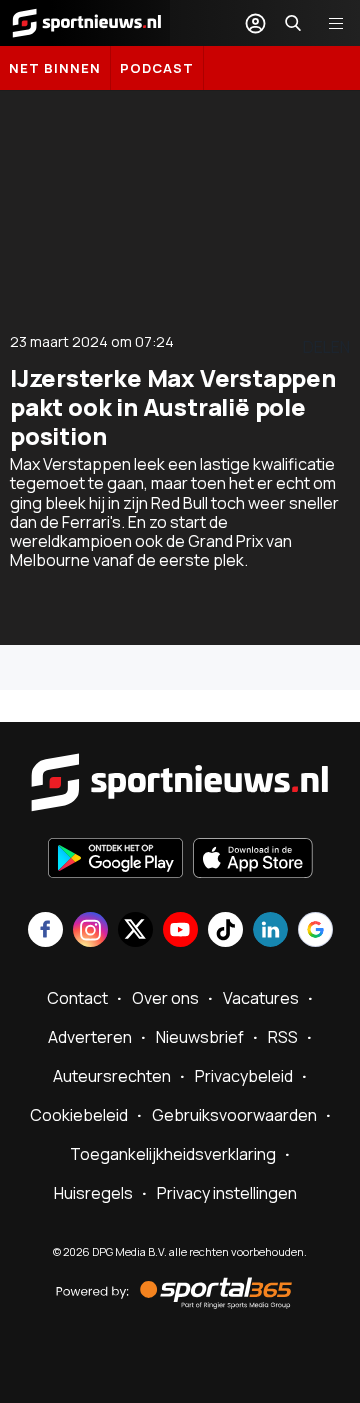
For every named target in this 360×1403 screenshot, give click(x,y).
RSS (283, 1037)
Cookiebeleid (79, 1115)
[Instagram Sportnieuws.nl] (90, 931)
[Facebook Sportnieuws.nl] (45, 931)
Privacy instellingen (227, 1193)
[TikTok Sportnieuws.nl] (225, 931)
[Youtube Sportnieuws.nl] (180, 931)
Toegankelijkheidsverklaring (173, 1154)
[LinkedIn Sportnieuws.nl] (270, 931)
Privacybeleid (244, 1076)
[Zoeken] (293, 23)
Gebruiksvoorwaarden (234, 1115)
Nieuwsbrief (200, 1037)
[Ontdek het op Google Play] (115, 860)
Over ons (165, 998)
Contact (77, 998)
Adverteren (90, 1037)
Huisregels (93, 1193)
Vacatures (261, 998)
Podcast (157, 68)
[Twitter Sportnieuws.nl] (135, 931)
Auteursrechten (112, 1076)
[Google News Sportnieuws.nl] (315, 931)
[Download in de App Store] (253, 860)
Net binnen (55, 68)
